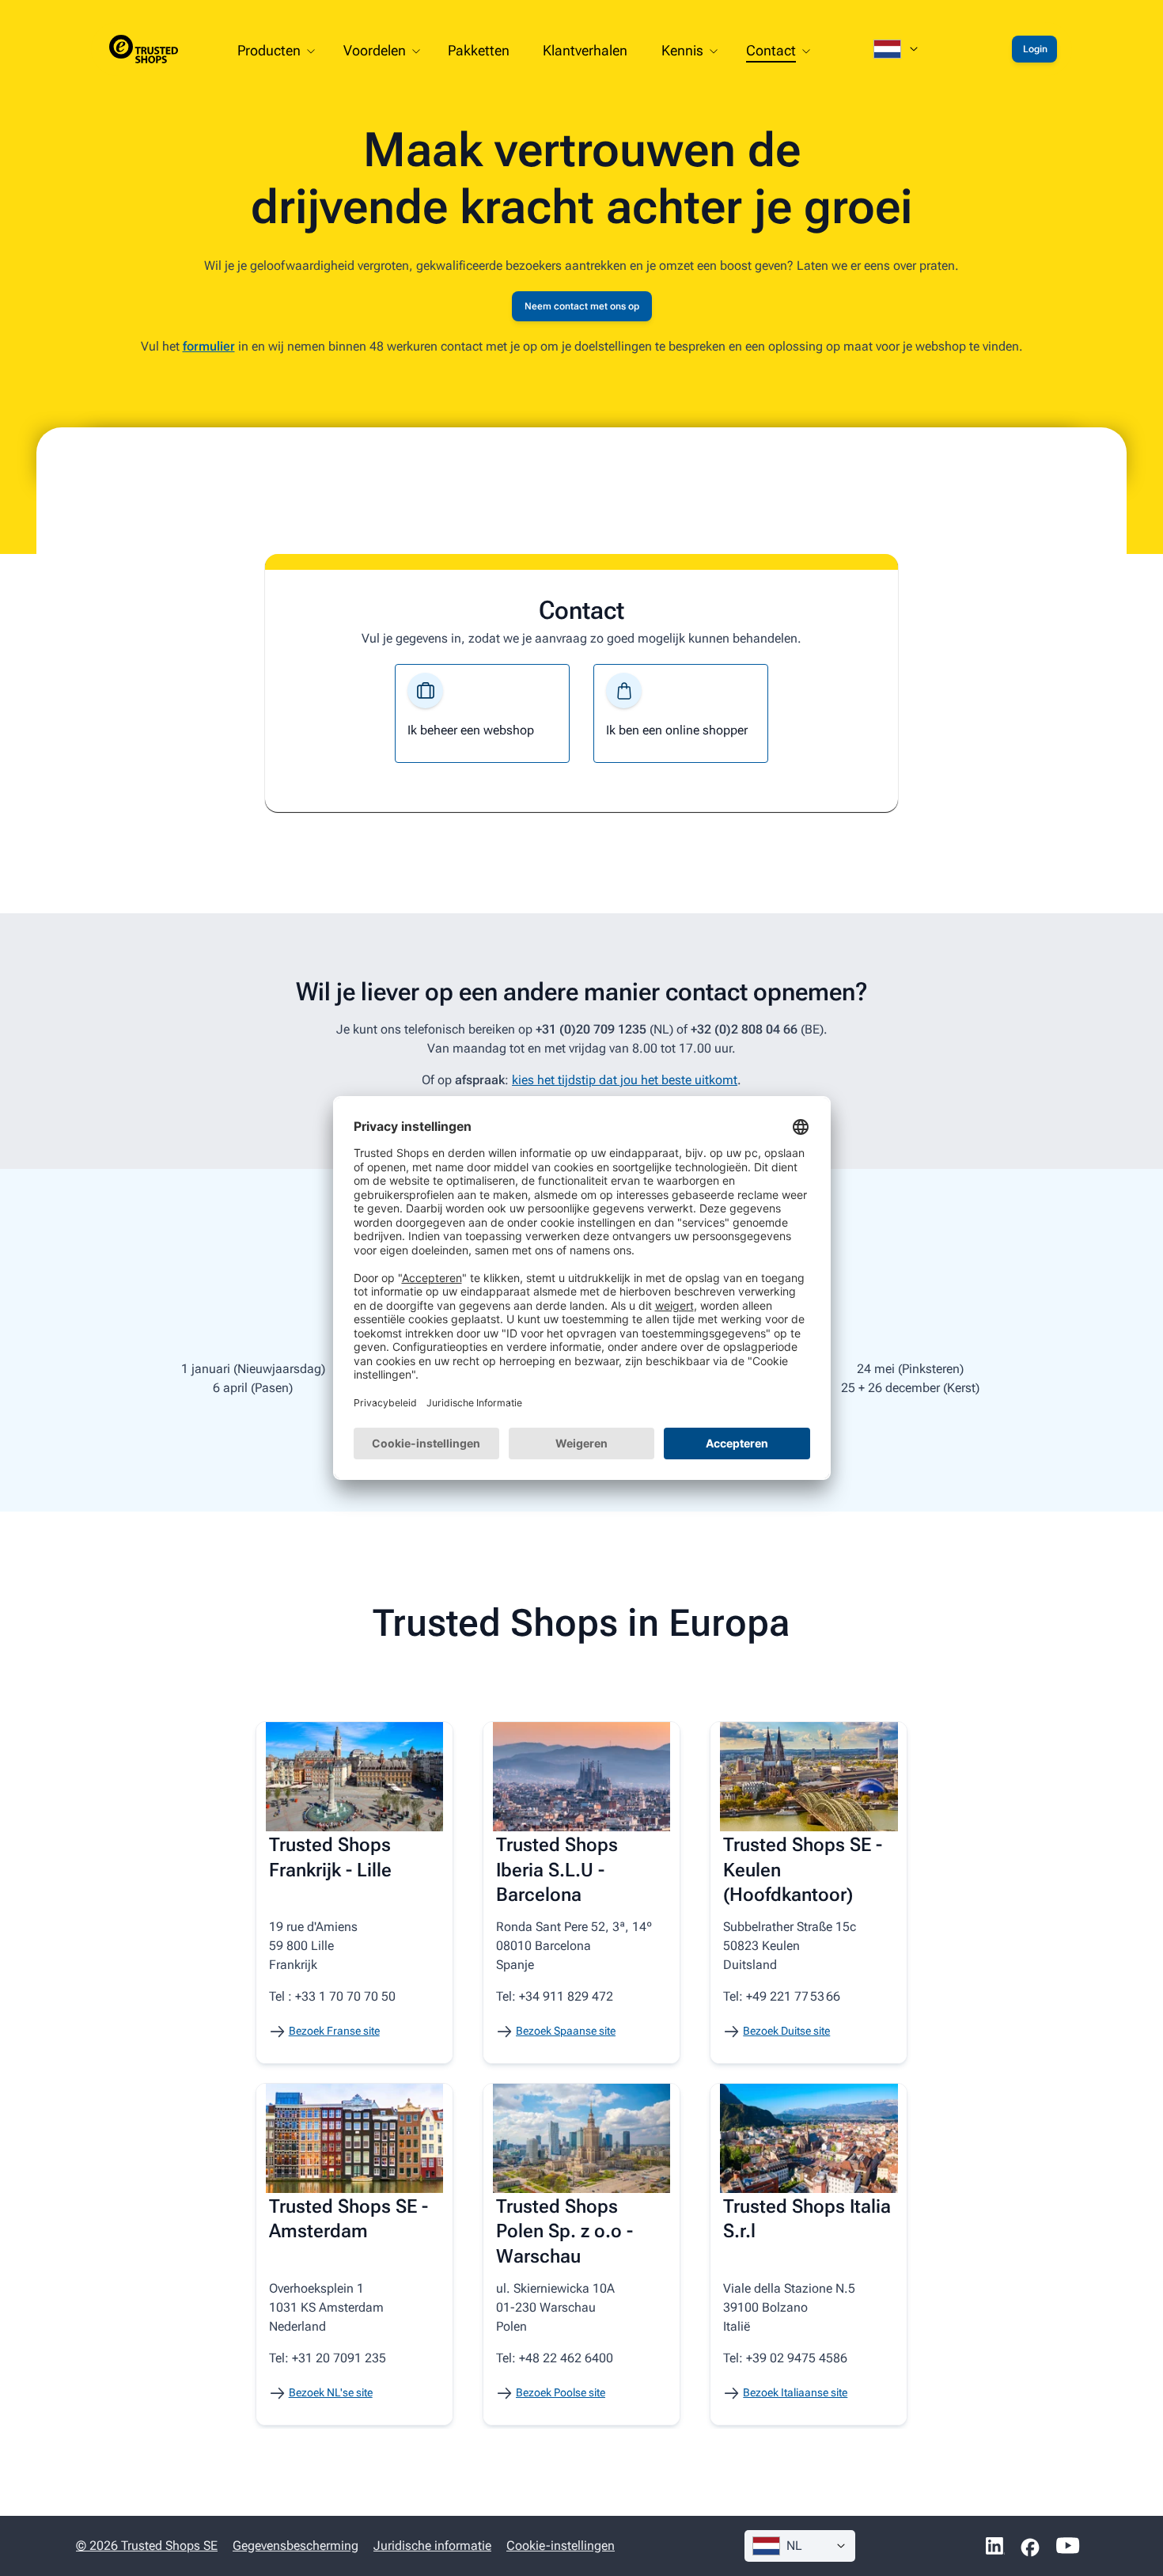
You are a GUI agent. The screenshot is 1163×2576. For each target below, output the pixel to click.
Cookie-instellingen (561, 2546)
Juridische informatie (432, 2546)
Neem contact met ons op (582, 306)
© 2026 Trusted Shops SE (147, 2546)
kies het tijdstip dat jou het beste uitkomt (625, 1080)
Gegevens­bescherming (295, 2546)
